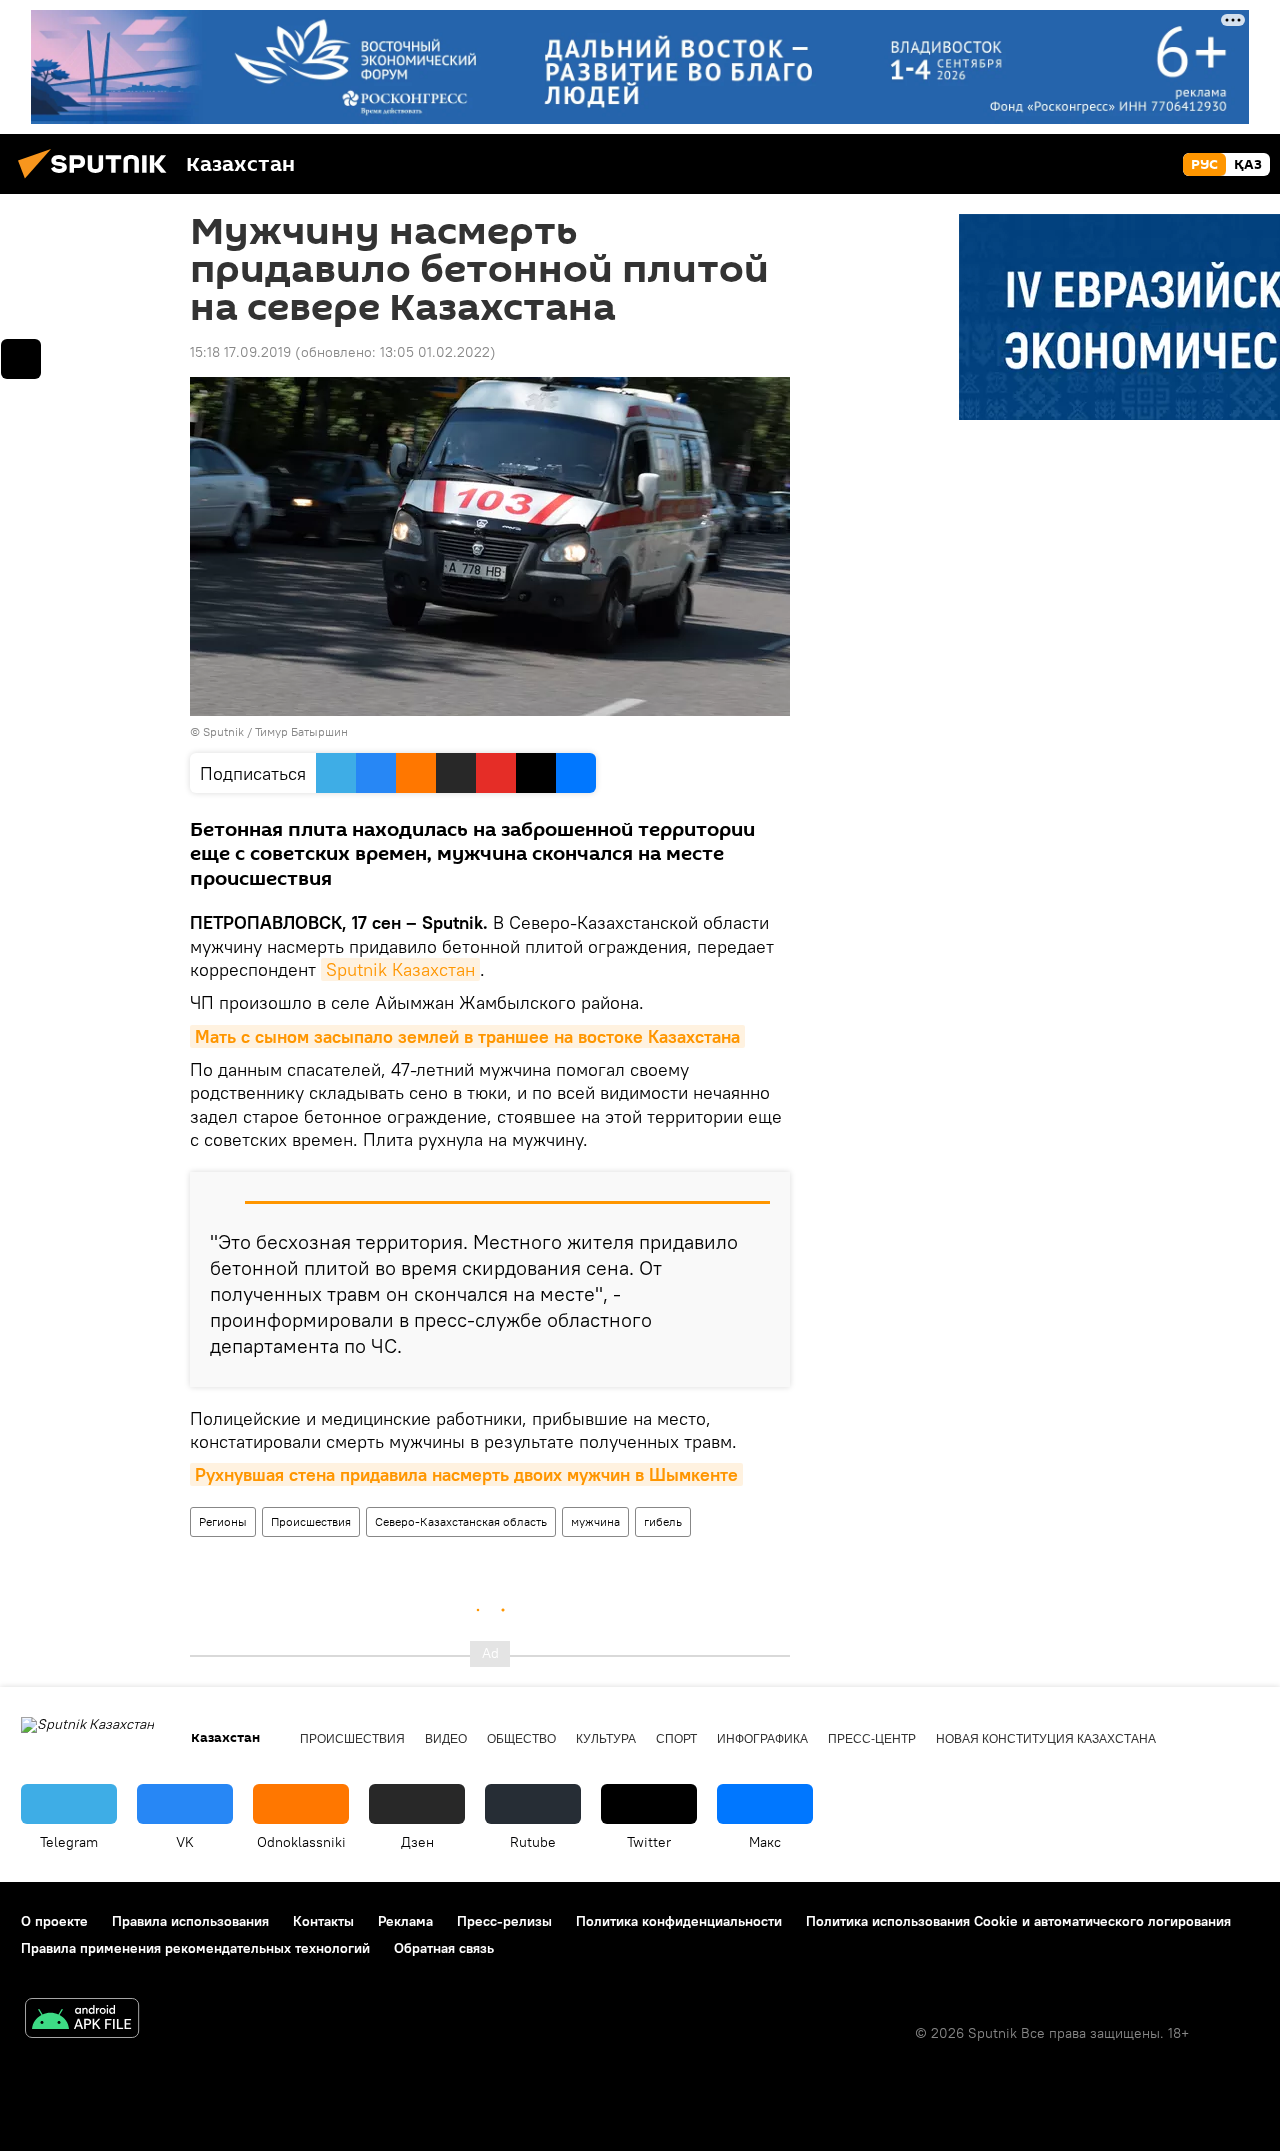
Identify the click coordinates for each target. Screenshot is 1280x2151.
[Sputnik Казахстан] (98, 181)
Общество (521, 1739)
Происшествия (311, 1521)
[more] (21, 359)
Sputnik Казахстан (400, 969)
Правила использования (190, 1921)
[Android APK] (82, 2020)
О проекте (54, 1921)
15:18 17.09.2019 (240, 352)
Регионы (223, 1521)
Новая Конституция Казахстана (1046, 1739)
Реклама (405, 1921)
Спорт (676, 1739)
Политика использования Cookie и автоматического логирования (1018, 1921)
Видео (446, 1739)
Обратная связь (444, 1948)
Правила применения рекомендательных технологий (195, 1948)
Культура (606, 1739)
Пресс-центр (872, 1739)
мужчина (595, 1521)
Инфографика (762, 1739)
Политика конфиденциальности (679, 1921)
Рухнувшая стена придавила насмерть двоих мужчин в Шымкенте (466, 1474)
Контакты (323, 1921)
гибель (663, 1521)
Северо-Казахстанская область (461, 1521)
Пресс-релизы (504, 1921)
